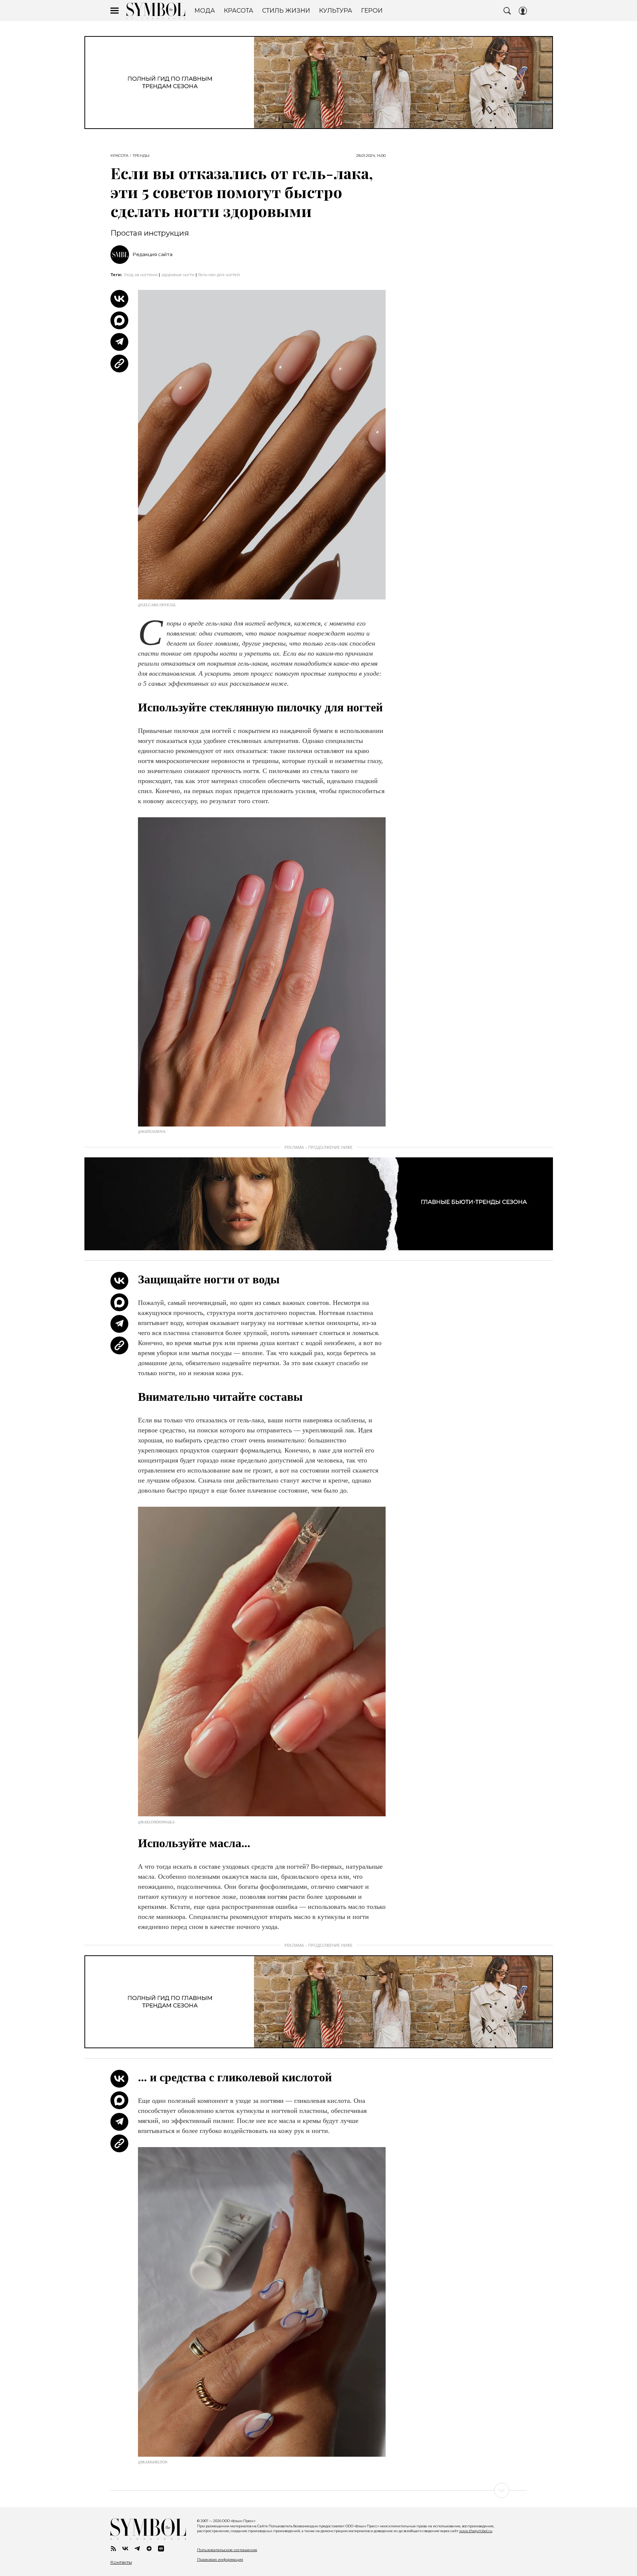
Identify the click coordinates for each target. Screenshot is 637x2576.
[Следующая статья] (319, 2491)
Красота (119, 156)
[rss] (113, 2548)
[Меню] (115, 11)
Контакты (121, 2562)
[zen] (149, 2548)
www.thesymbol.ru (476, 2531)
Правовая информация (220, 2559)
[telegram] (137, 2548)
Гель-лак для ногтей (219, 275)
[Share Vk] (119, 299)
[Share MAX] (119, 320)
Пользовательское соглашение (227, 2550)
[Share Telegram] (119, 342)
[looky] (161, 2548)
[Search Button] (507, 11)
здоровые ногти (178, 275)
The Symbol (156, 11)
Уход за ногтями (141, 275)
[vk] (125, 2548)
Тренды (141, 156)
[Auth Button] (523, 11)
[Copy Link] (119, 363)
